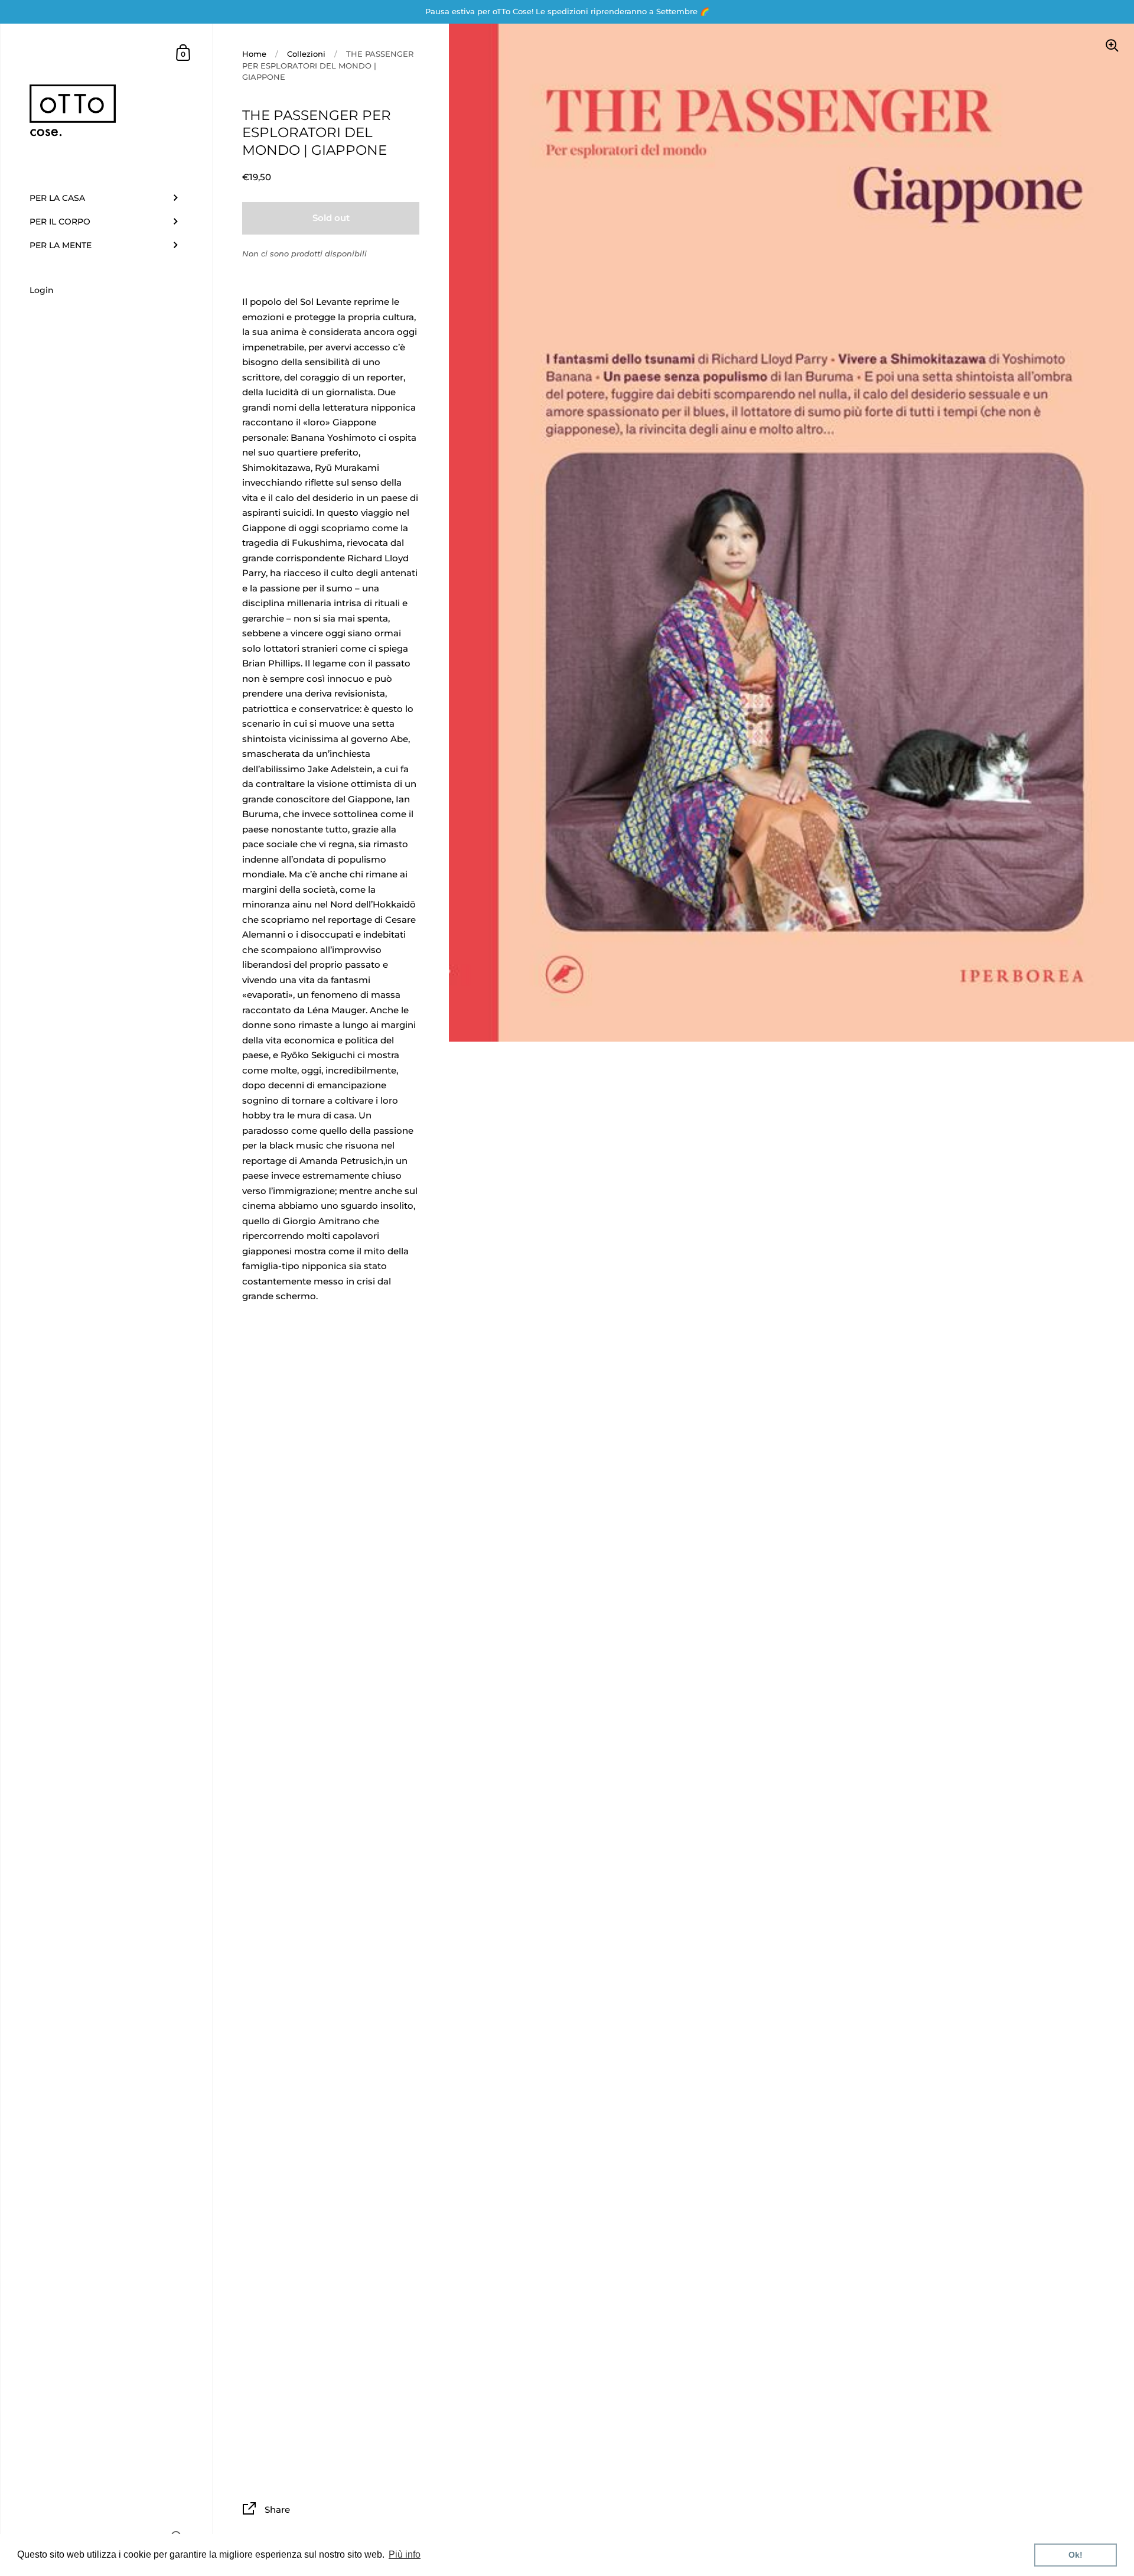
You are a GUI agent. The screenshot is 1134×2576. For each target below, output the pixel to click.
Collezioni (306, 54)
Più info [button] (405, 2554)
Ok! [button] (1076, 2555)
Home (254, 54)
